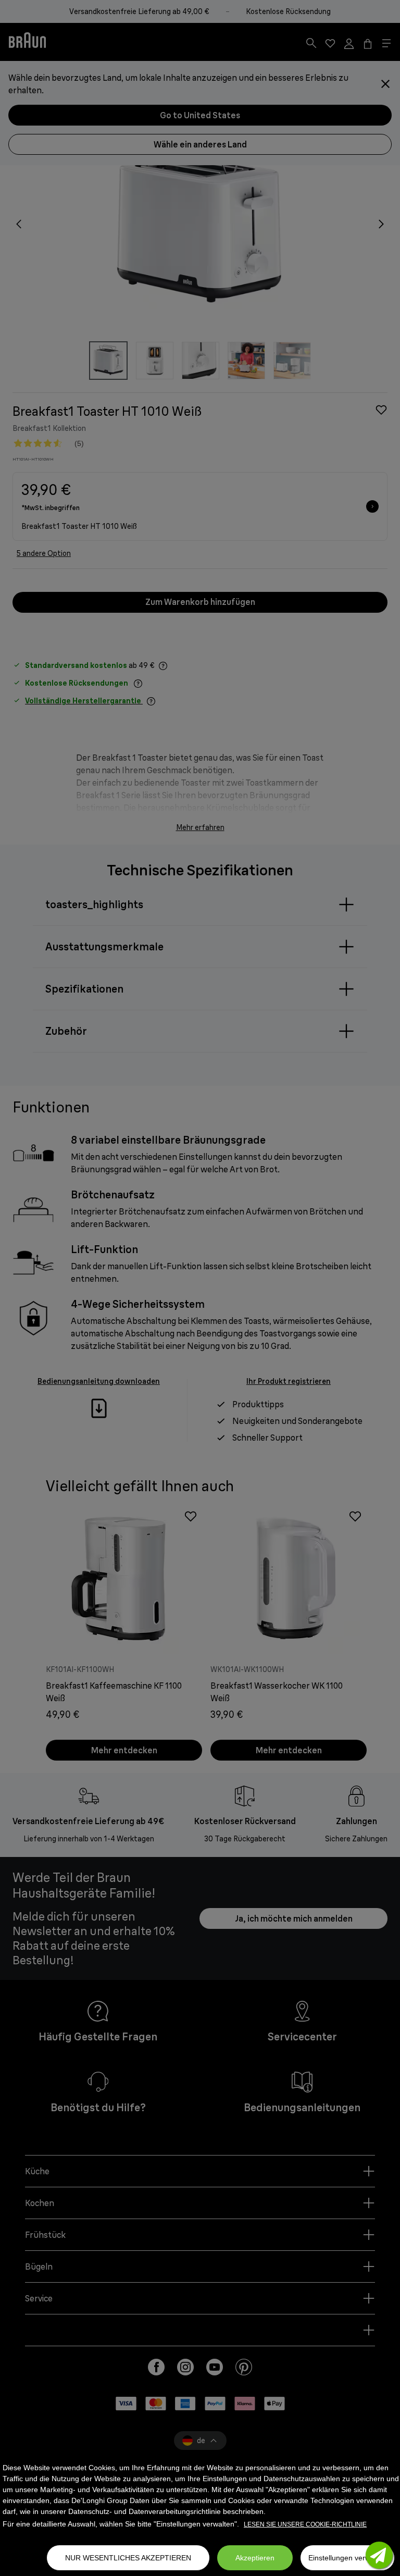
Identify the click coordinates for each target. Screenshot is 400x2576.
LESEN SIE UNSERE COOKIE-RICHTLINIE (305, 2524)
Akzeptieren (255, 2558)
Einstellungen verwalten (347, 2558)
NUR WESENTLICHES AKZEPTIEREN (128, 2558)
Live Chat (379, 2555)
